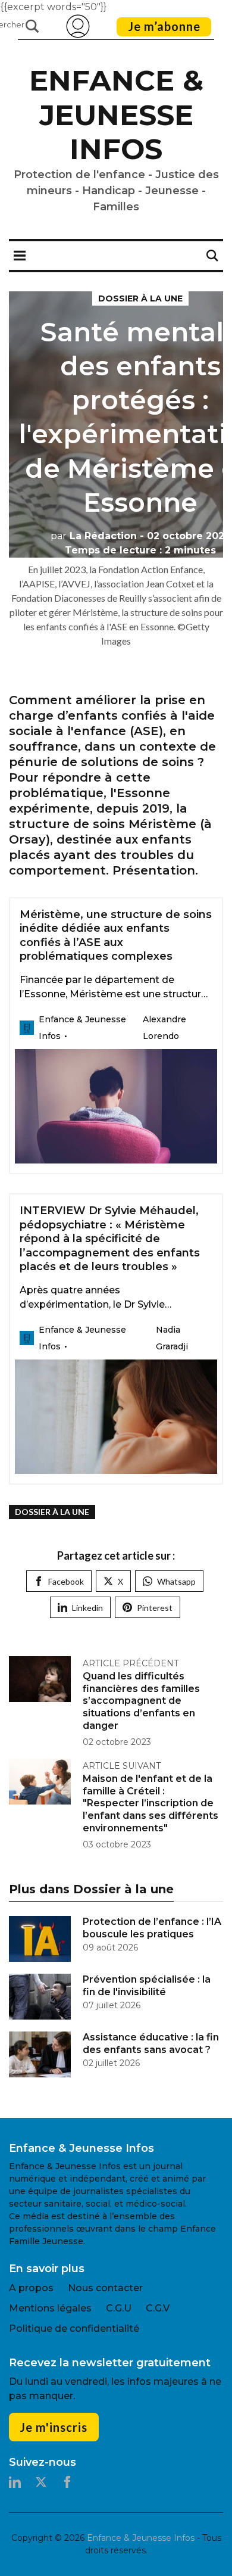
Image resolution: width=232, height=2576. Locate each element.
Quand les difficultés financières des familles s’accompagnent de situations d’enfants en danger (141, 1701)
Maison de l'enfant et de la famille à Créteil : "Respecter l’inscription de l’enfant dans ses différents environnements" (151, 1803)
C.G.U (119, 2308)
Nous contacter (105, 2288)
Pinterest (155, 1608)
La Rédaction (94, 536)
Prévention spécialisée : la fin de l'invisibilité (147, 1986)
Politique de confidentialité (74, 2328)
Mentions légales (50, 2308)
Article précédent (131, 1663)
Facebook (66, 1581)
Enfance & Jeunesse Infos (116, 115)
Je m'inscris (54, 2427)
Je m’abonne (164, 26)
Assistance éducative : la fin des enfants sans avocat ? (151, 2043)
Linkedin (87, 1608)
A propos (31, 2288)
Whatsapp (176, 1581)
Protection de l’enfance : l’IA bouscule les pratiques (152, 1928)
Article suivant (122, 1766)
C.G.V (158, 2308)
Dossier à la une (140, 298)
